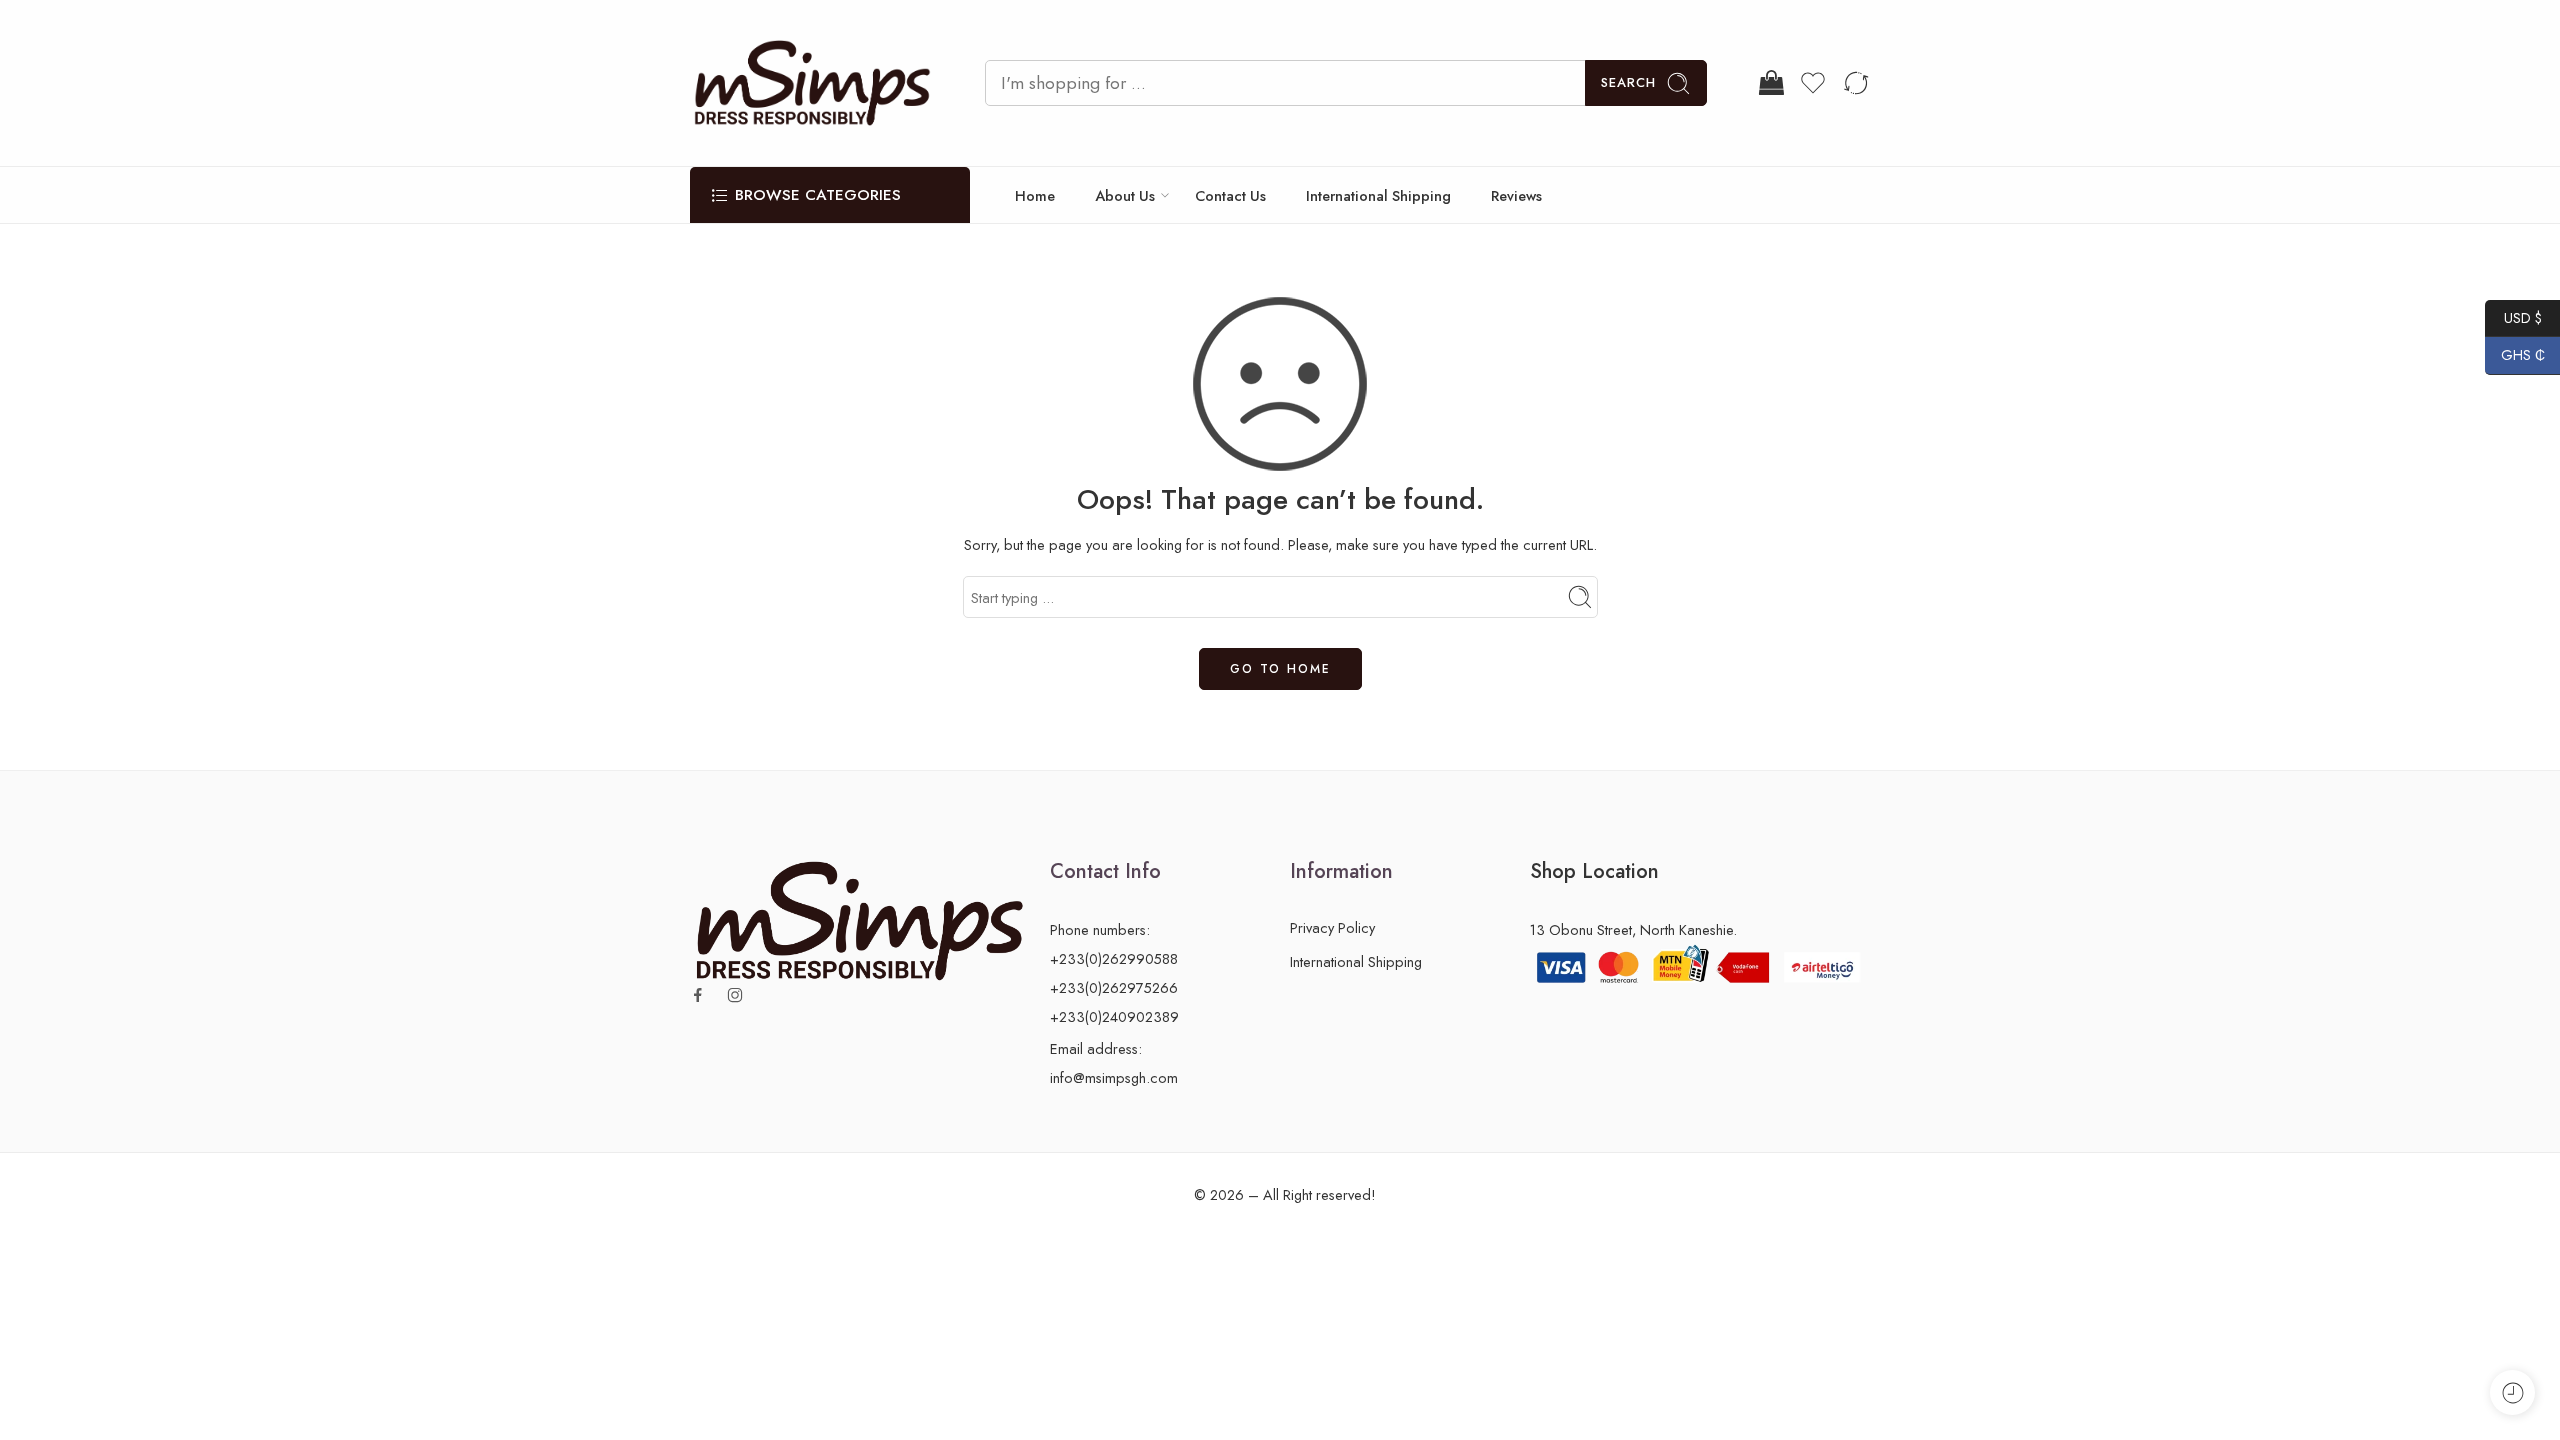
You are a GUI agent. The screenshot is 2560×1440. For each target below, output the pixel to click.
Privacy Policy (1332, 927)
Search (1628, 82)
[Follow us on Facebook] (698, 995)
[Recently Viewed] (2512, 1392)
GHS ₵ (2515, 355)
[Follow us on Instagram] (735, 995)
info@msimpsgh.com (1114, 1077)
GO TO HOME (1280, 669)
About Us (1125, 195)
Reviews (1516, 195)
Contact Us (1230, 195)
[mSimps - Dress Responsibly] (812, 83)
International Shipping (1378, 195)
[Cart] (1770, 83)
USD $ (2513, 317)
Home (1035, 195)
